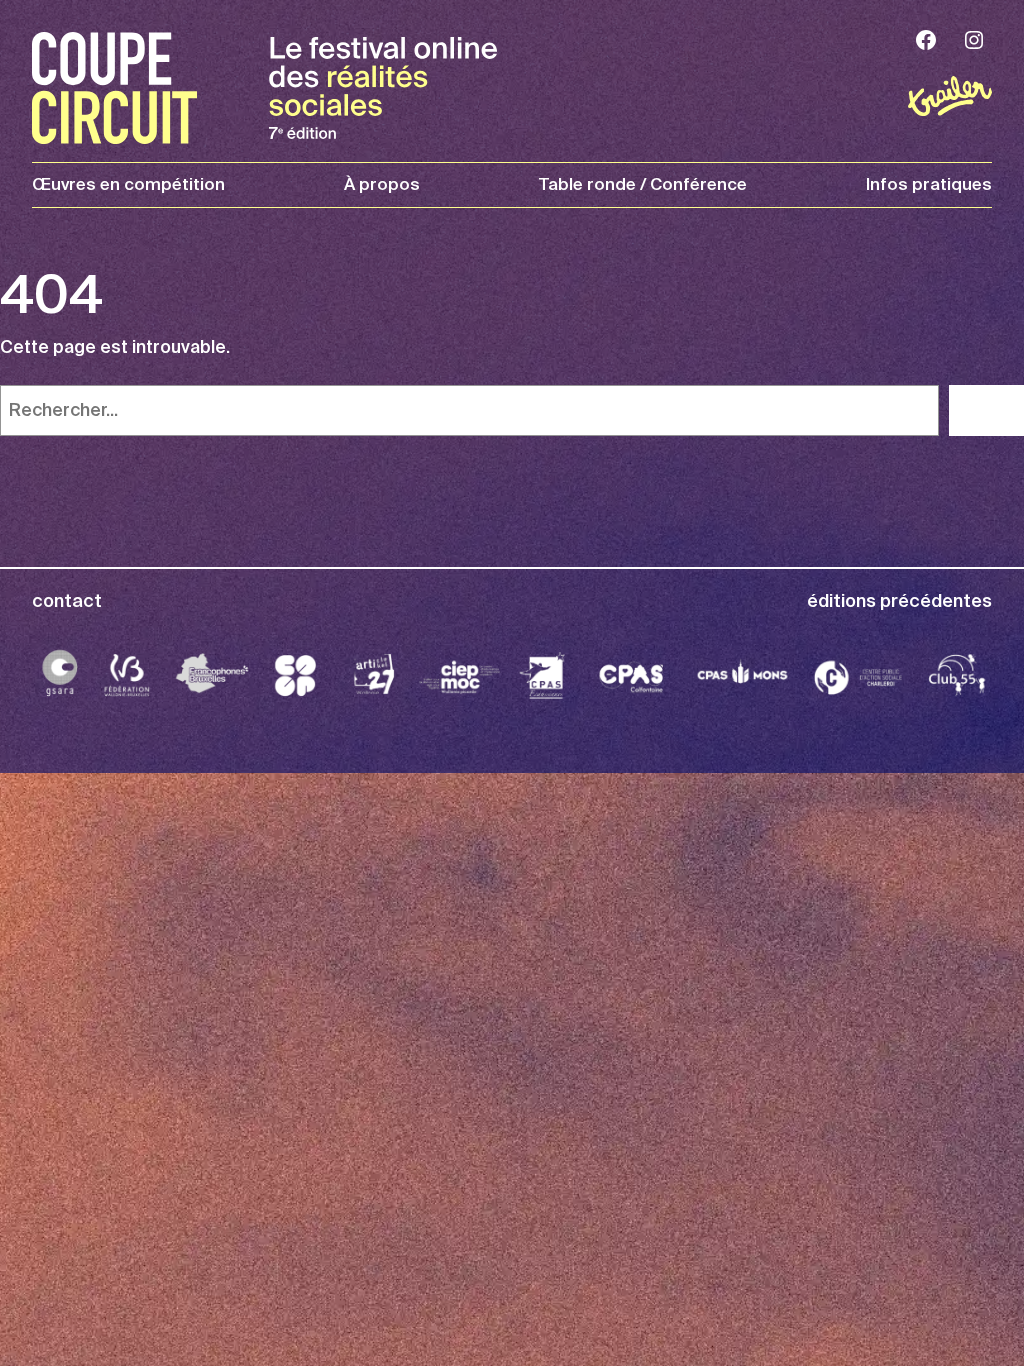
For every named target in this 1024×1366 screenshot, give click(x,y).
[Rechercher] (986, 410)
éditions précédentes (899, 601)
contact (67, 601)
